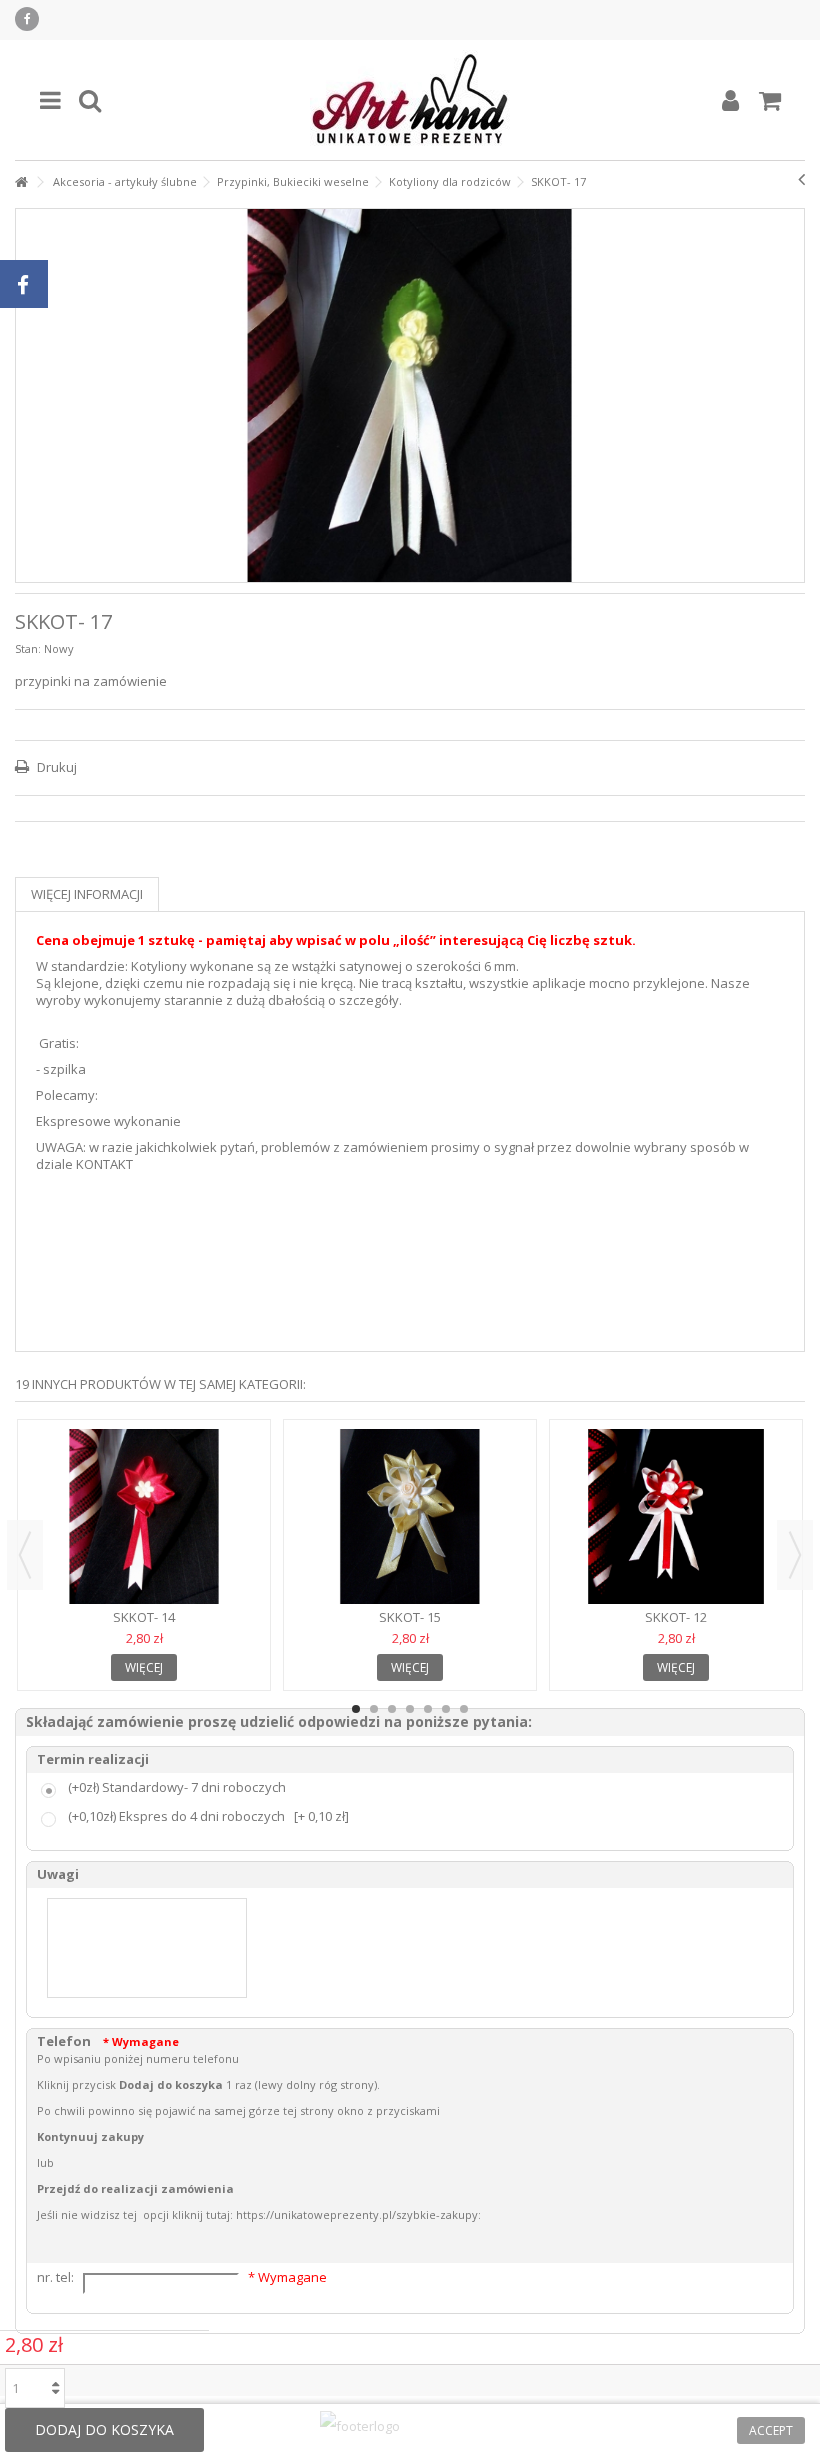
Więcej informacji (87, 894)
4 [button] (410, 1709)
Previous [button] (25, 1555)
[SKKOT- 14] (144, 1517)
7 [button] (464, 1709)
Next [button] (795, 1555)
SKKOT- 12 (676, 1617)
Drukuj (55, 767)
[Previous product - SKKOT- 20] (801, 179)
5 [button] (428, 1709)
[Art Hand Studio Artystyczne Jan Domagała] (410, 100)
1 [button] (356, 1709)
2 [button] (374, 1709)
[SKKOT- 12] (676, 1517)
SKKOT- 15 (410, 1617)
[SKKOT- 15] (410, 1517)
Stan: (28, 648)
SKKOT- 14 (144, 1617)
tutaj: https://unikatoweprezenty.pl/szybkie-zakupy (342, 2214)
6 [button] (446, 1709)
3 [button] (392, 1709)
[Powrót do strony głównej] (21, 182)
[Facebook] (27, 19)
